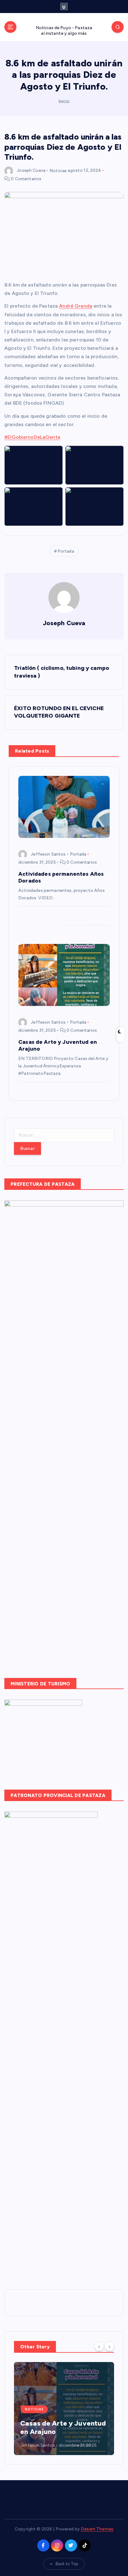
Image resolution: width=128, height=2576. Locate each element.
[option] (64, 2409)
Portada (66, 551)
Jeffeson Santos (48, 854)
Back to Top (67, 2564)
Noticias (58, 170)
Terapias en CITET (50, 2432)
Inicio (64, 101)
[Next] (109, 2346)
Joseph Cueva (31, 170)
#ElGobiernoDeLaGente (32, 437)
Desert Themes (97, 2529)
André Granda (76, 306)
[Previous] (99, 2346)
